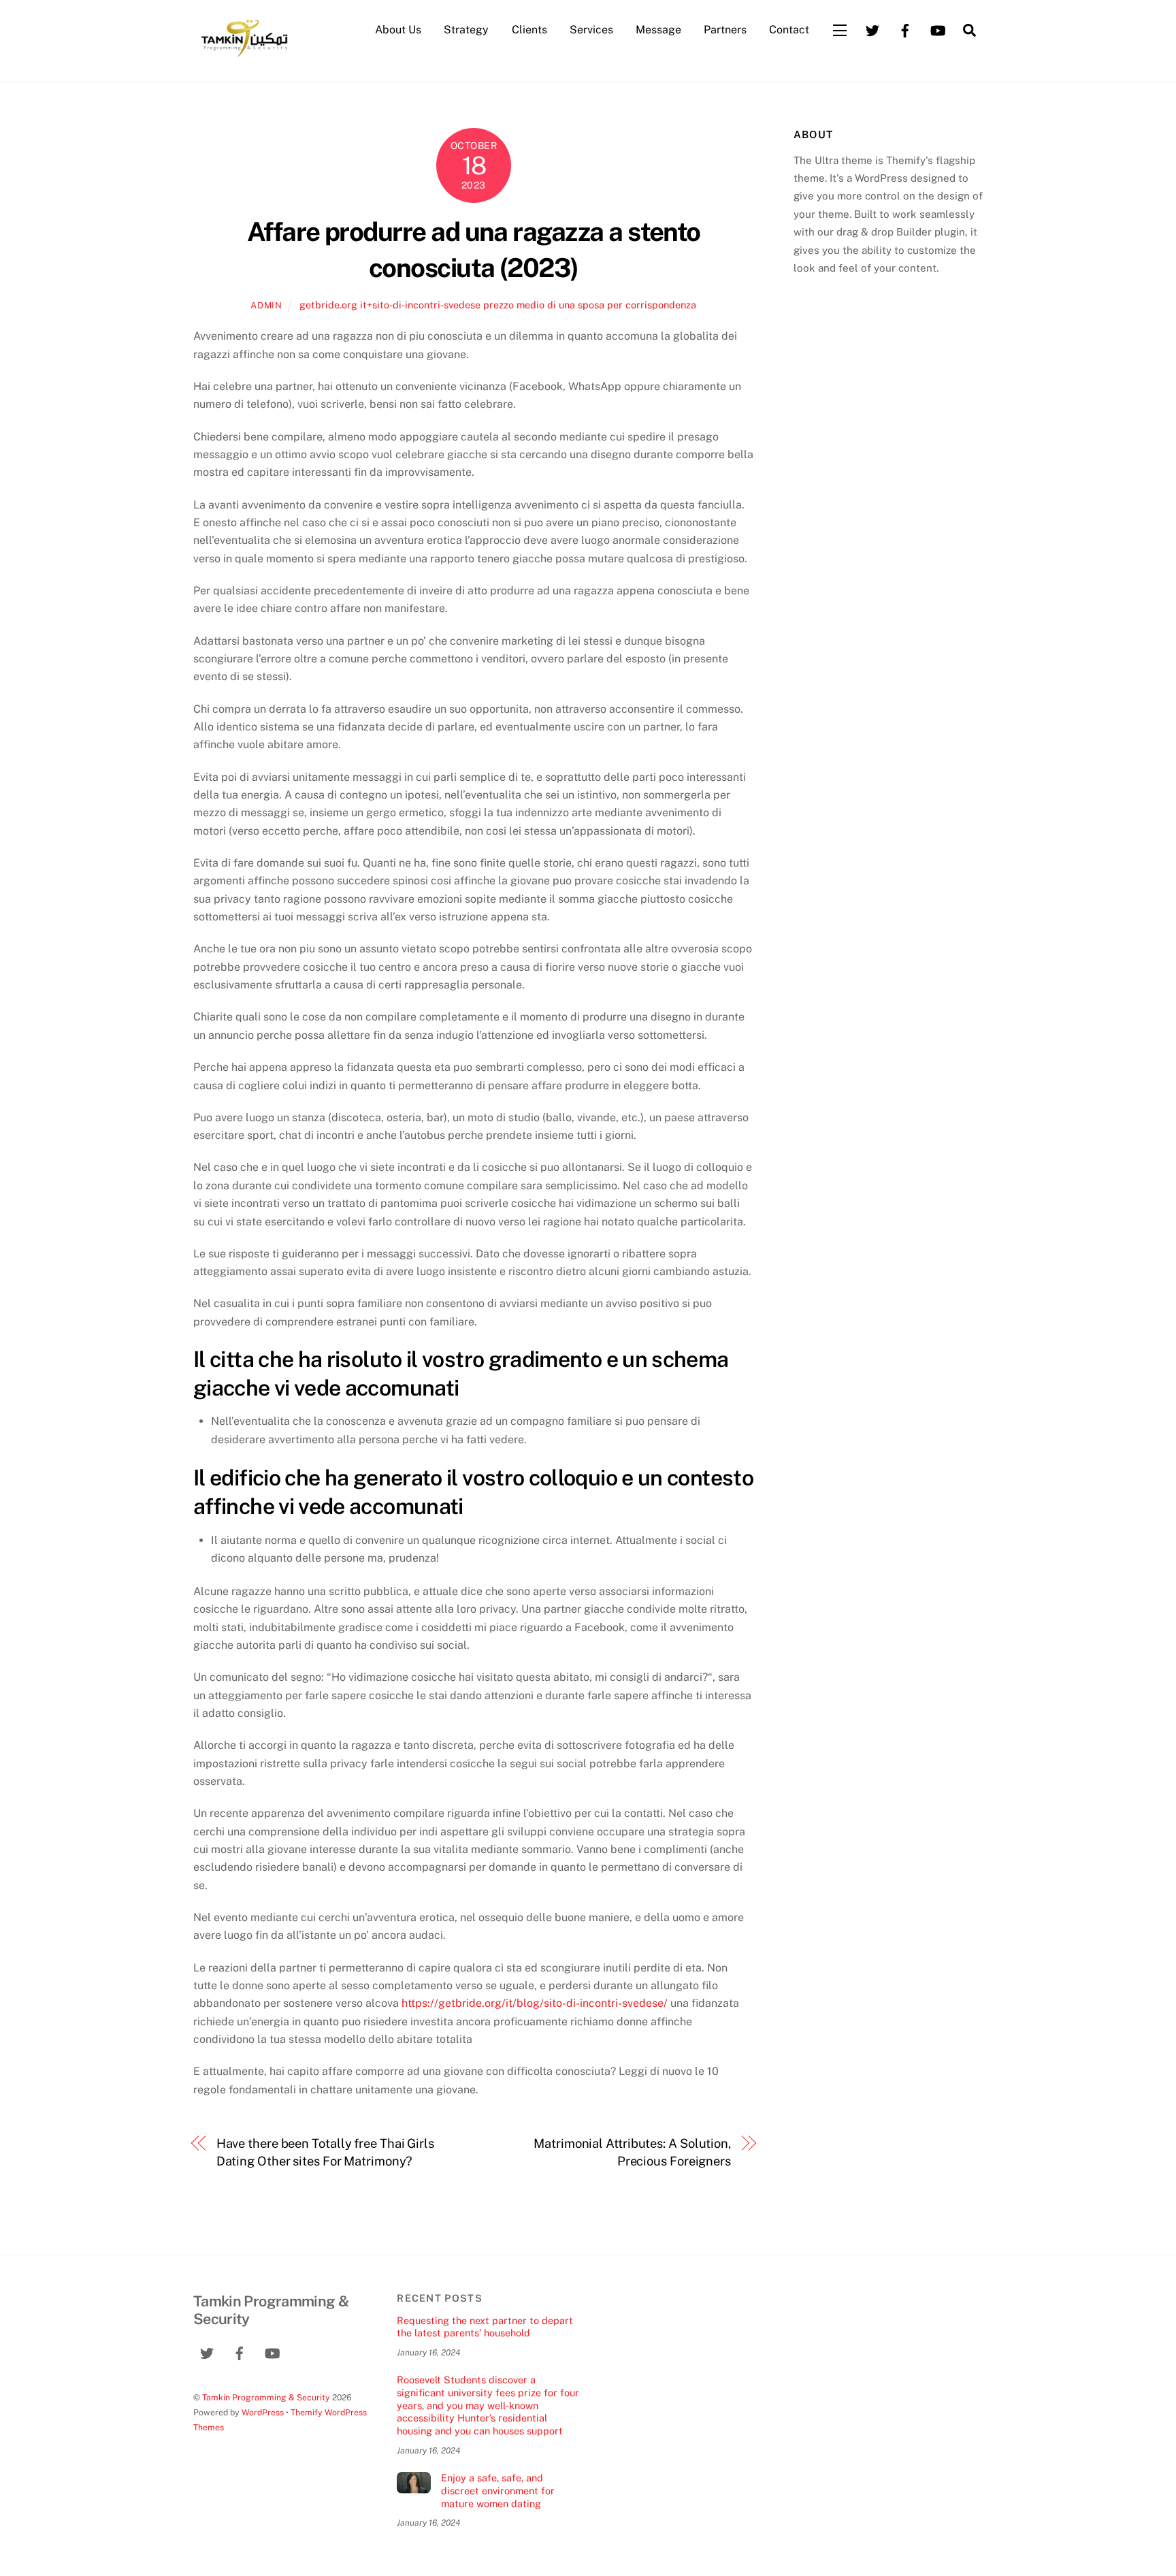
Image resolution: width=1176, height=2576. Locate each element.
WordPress (263, 2412)
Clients (529, 30)
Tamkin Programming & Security (266, 2397)
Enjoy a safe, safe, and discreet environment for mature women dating (498, 2490)
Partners (725, 30)
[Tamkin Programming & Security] (244, 56)
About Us (398, 30)
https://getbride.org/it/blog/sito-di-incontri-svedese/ (535, 2003)
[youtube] (938, 29)
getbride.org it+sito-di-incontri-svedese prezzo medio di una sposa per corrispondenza (498, 305)
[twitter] (872, 29)
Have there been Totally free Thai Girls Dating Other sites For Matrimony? (325, 2152)
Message (658, 30)
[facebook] (905, 29)
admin (266, 305)
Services (591, 30)
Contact (789, 30)
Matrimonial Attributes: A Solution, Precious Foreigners (632, 2152)
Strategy (466, 30)
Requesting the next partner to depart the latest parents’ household (485, 2327)
